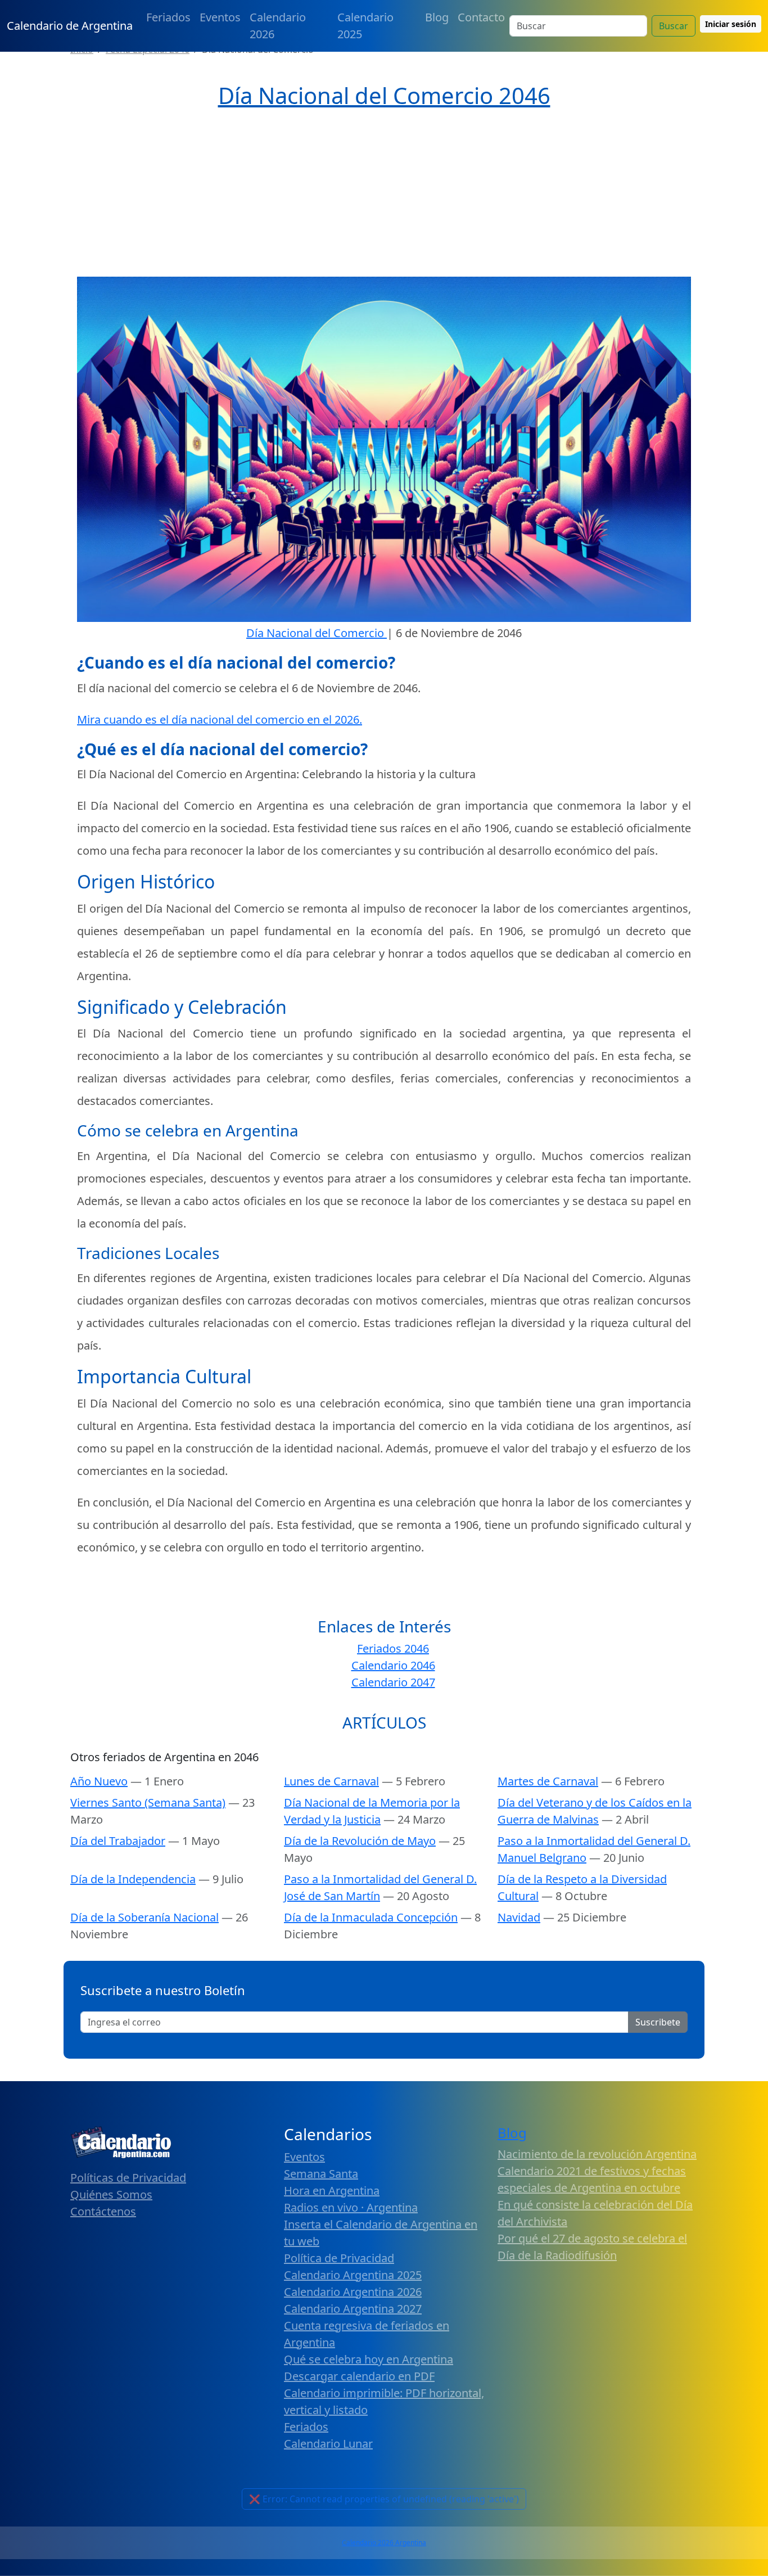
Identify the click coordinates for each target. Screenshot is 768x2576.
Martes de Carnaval (548, 1781)
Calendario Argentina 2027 (353, 2309)
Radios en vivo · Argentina (351, 2207)
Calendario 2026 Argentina (384, 2543)
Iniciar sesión (731, 24)
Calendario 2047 (393, 1682)
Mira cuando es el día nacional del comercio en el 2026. (220, 719)
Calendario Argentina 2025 (353, 2275)
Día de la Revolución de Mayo (360, 1841)
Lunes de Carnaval (331, 1781)
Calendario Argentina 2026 (353, 2292)
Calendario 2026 (278, 26)
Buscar (674, 26)
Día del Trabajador (118, 1841)
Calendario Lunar (328, 2444)
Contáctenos (103, 2211)
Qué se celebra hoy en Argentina (369, 2359)
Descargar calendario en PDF (359, 2376)
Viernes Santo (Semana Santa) (148, 1803)
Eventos (220, 17)
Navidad (519, 1917)
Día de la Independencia (133, 1879)
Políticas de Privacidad (128, 2178)
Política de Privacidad (339, 2258)
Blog (437, 17)
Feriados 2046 (393, 1648)
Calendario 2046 (393, 1665)
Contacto (481, 17)
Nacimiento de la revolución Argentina (597, 2154)
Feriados (168, 17)
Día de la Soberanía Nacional (144, 1917)
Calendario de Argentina (70, 26)
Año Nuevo (99, 1781)
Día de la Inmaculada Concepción (371, 1917)
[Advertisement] (384, 193)
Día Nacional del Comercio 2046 (384, 95)
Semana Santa (321, 2174)
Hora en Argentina (332, 2191)
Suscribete (658, 2022)
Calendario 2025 (365, 26)
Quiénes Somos (111, 2194)
